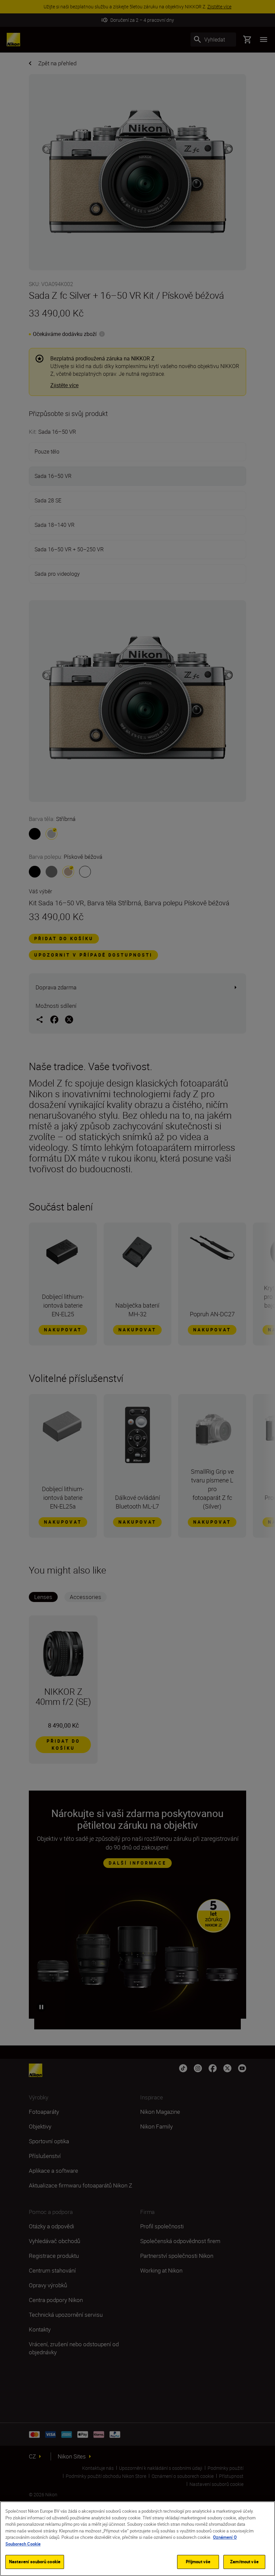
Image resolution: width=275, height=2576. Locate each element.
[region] (137, 2539)
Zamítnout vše (244, 2562)
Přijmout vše (198, 2562)
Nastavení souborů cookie (35, 2562)
